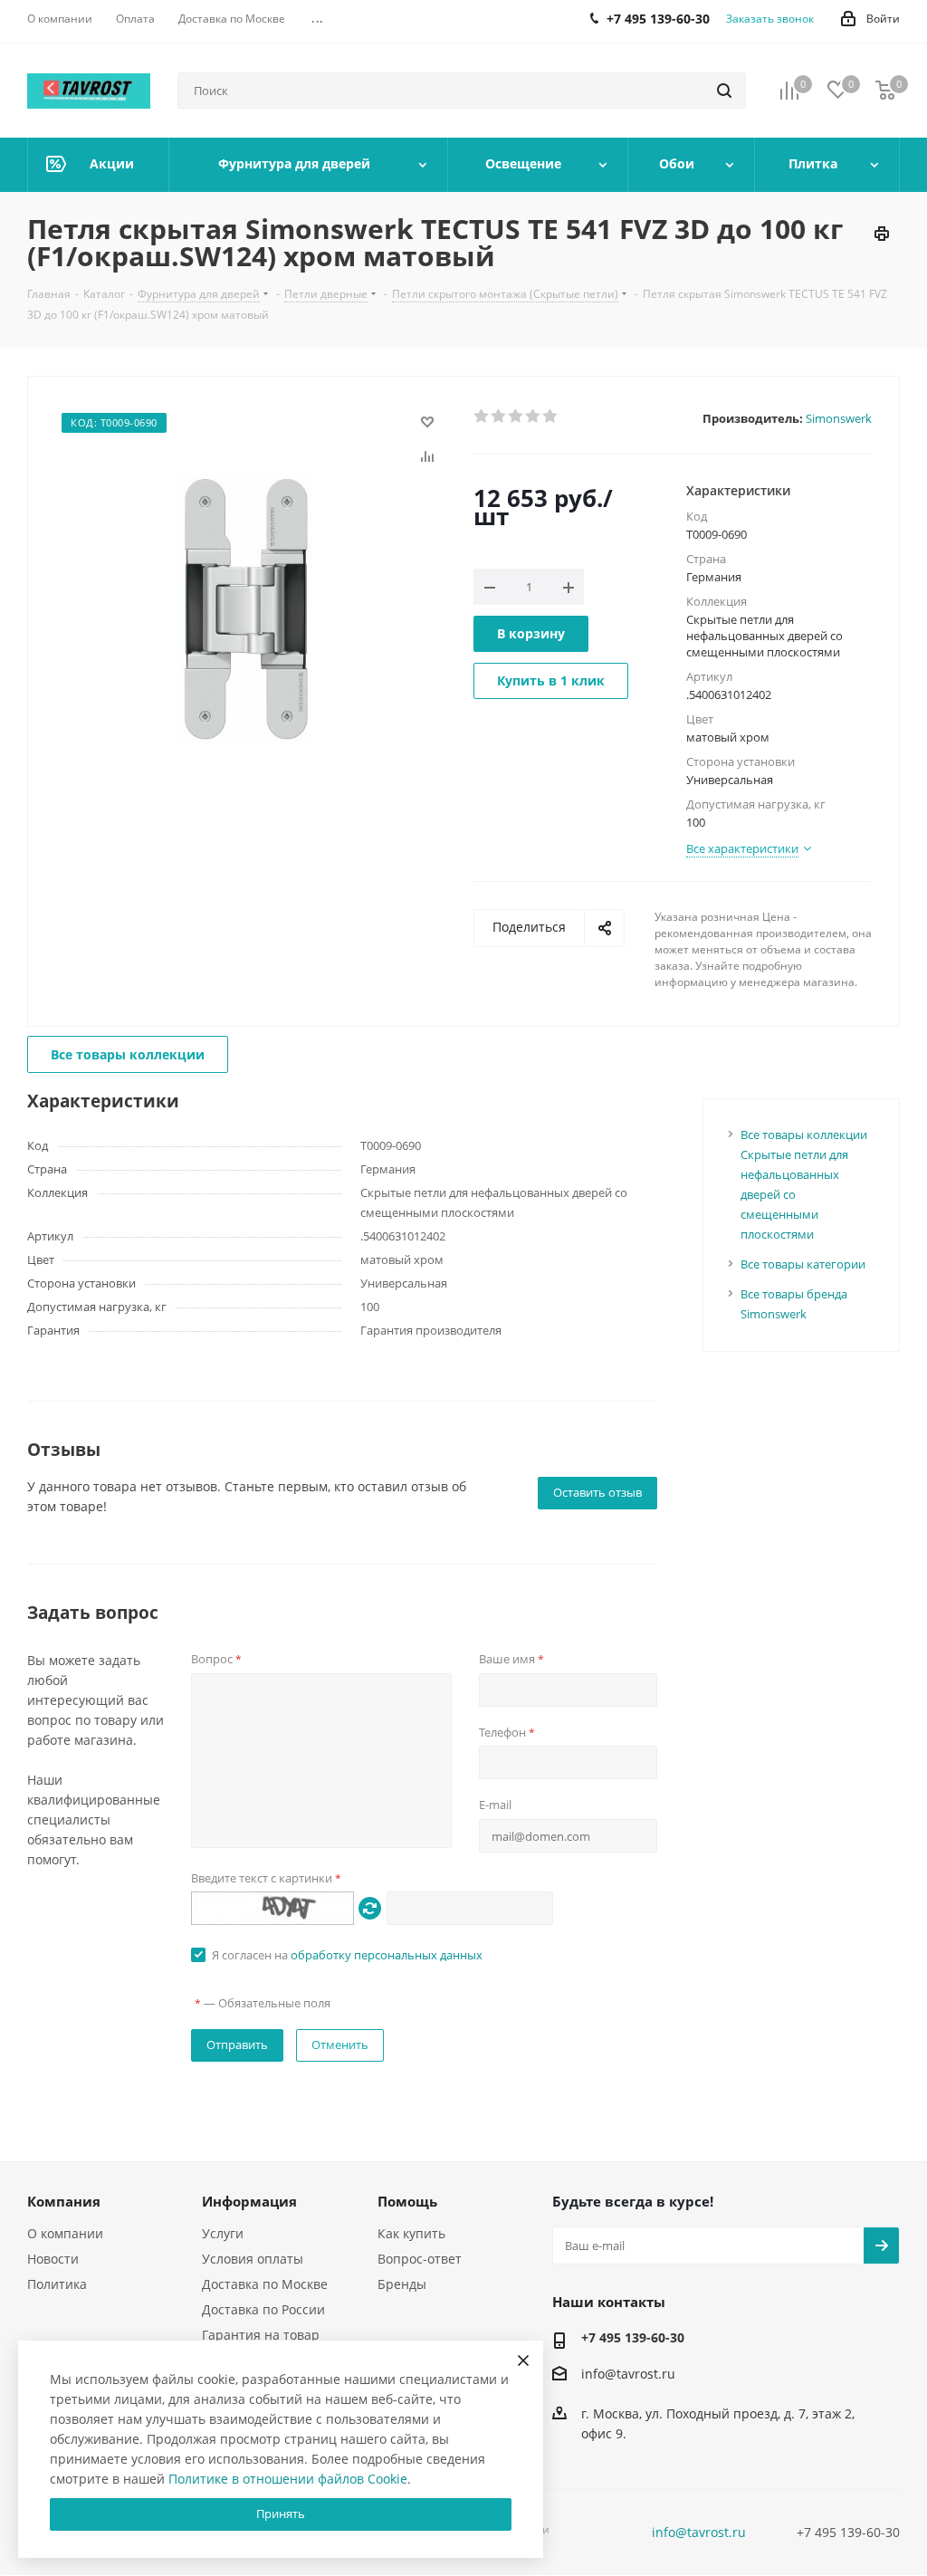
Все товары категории (803, 1264)
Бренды (402, 2284)
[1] (482, 417)
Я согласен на (347, 1955)
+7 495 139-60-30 (633, 2337)
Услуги (223, 2233)
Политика (57, 2284)
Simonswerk (839, 418)
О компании (65, 2233)
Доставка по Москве (265, 2284)
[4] (534, 417)
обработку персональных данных (387, 1955)
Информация (249, 2201)
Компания (64, 2201)
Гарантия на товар (261, 2335)
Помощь (407, 2201)
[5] (551, 417)
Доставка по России (263, 2309)
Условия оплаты (253, 2259)
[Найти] (724, 91)
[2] (499, 417)
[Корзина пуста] (885, 91)
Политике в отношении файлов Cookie (288, 2479)
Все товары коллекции (128, 1054)
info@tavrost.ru (628, 2374)
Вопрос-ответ (420, 2259)
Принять (281, 2514)
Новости (53, 2259)
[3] (516, 417)
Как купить (411, 2233)
